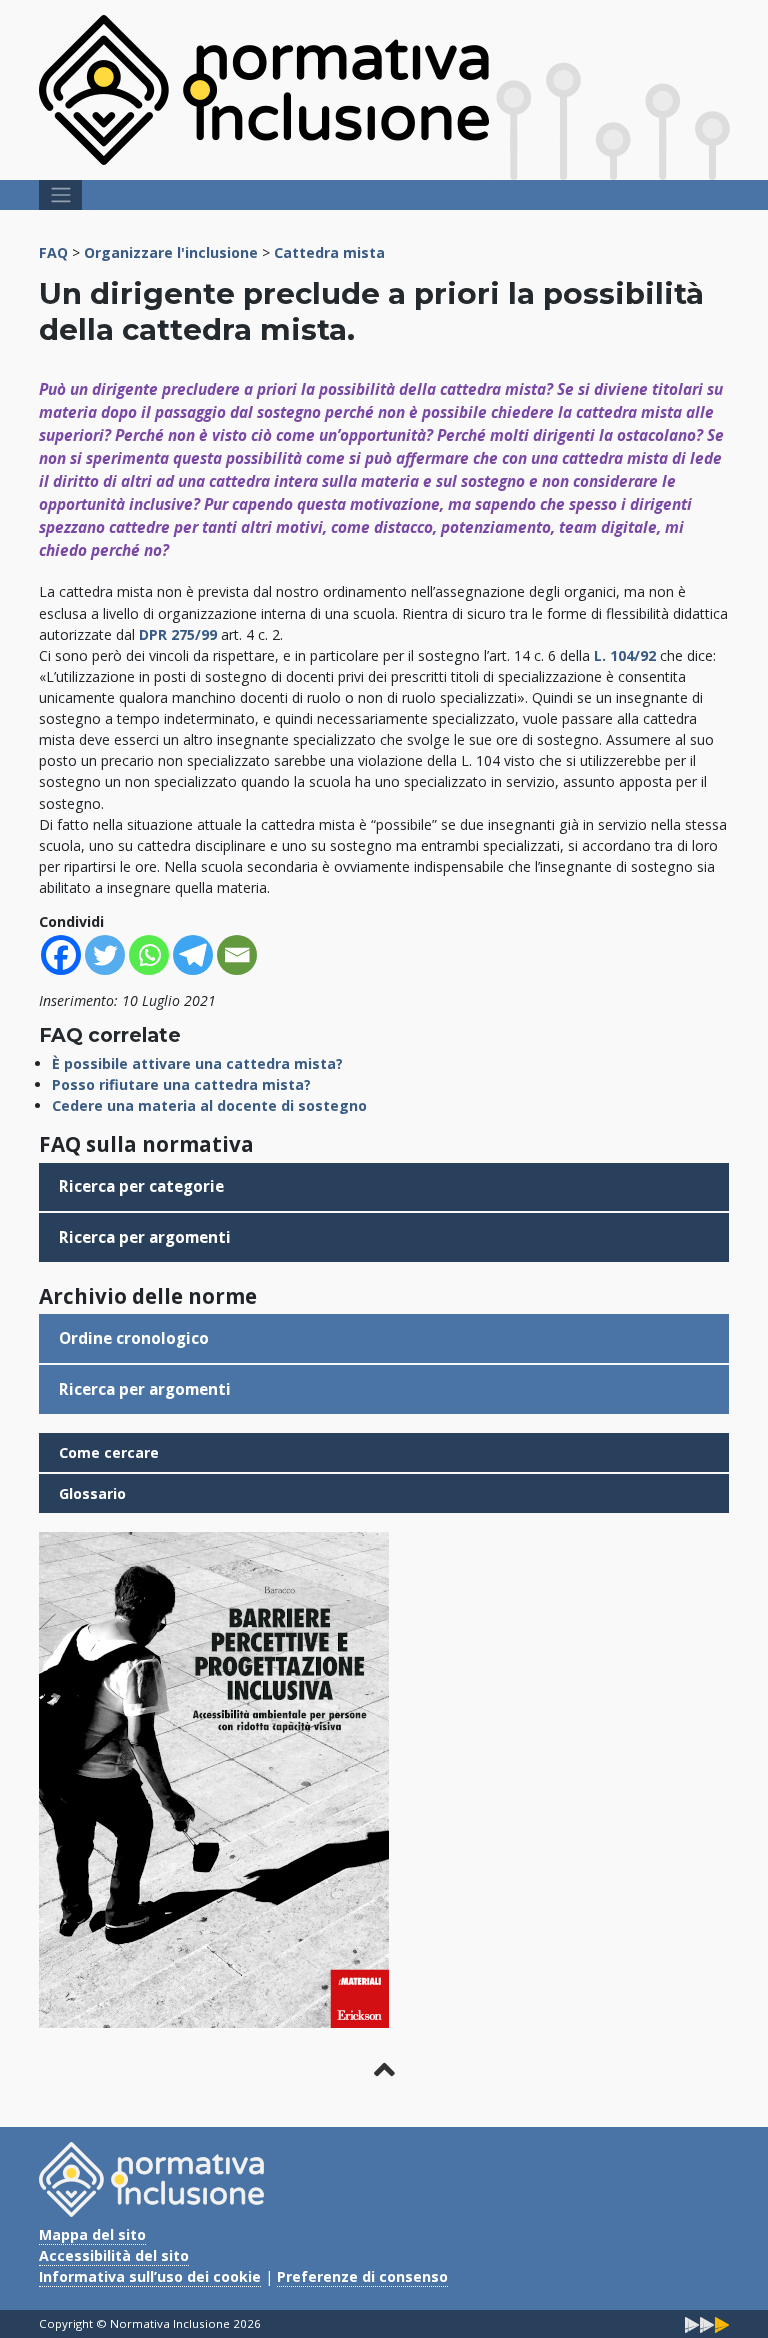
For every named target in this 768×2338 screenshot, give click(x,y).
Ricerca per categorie (141, 1186)
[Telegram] (193, 955)
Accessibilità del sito (114, 2255)
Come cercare (109, 1452)
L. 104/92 (627, 655)
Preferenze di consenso (362, 2276)
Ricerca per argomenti (145, 1237)
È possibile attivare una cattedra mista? (197, 1063)
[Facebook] (61, 955)
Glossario (92, 1493)
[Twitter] (105, 955)
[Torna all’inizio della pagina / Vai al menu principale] (384, 2070)
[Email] (237, 955)
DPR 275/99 (180, 634)
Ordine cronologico (134, 1338)
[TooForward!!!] (707, 2323)
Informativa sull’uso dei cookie (150, 2276)
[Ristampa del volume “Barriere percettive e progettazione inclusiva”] (214, 1778)
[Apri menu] (60, 195)
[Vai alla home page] (264, 88)
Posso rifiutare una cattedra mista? (181, 1084)
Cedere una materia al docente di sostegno (209, 1105)
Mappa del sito (92, 2234)
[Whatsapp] (149, 955)
